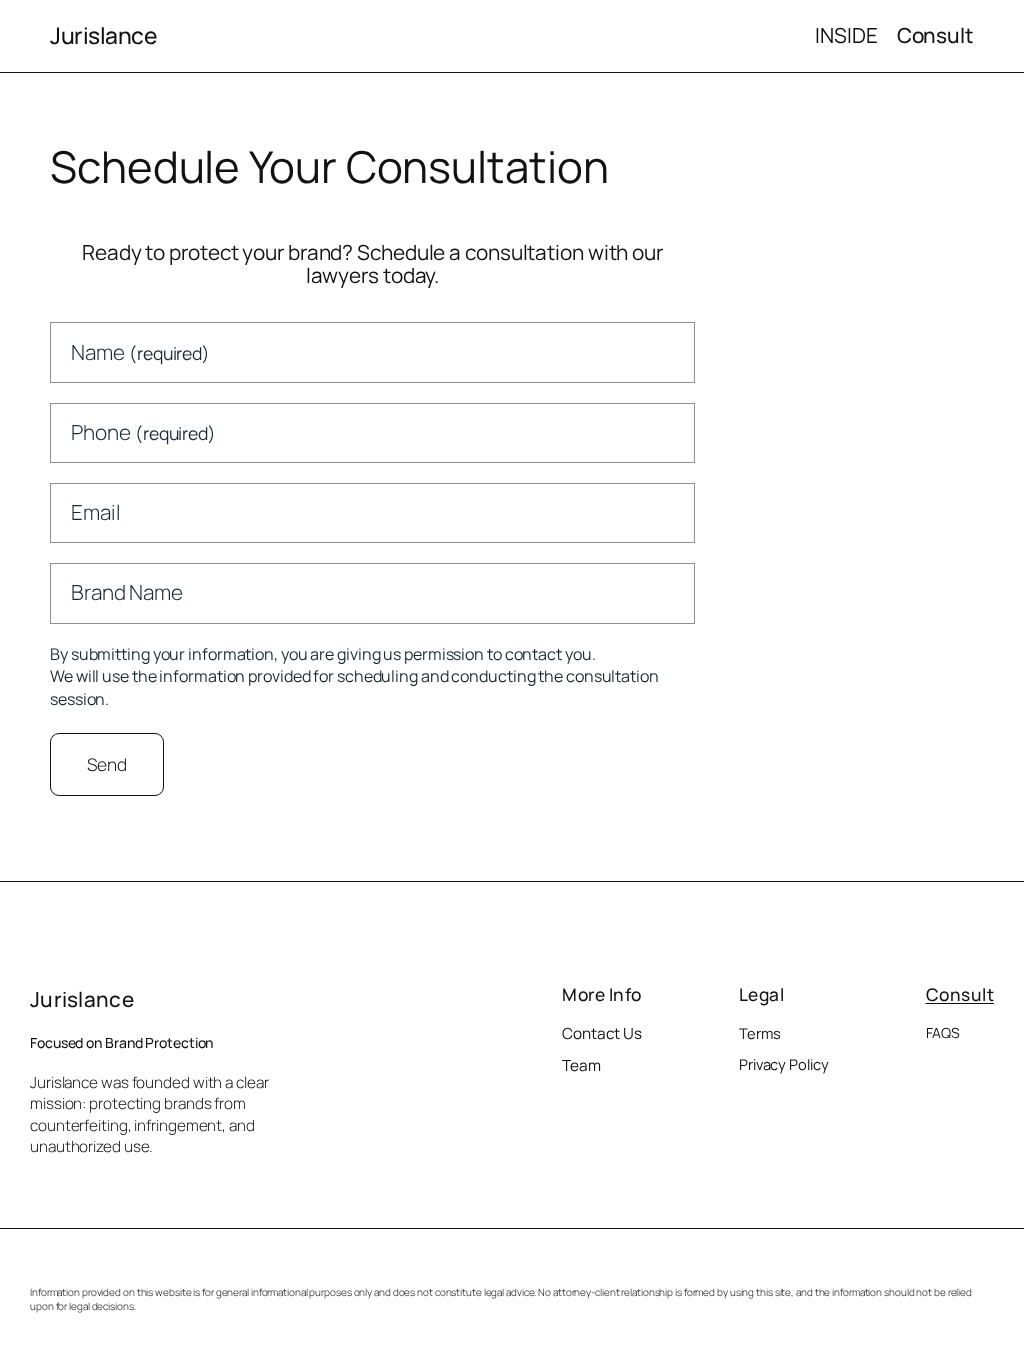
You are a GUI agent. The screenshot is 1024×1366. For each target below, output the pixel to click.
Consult (960, 994)
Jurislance (103, 35)
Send (107, 764)
